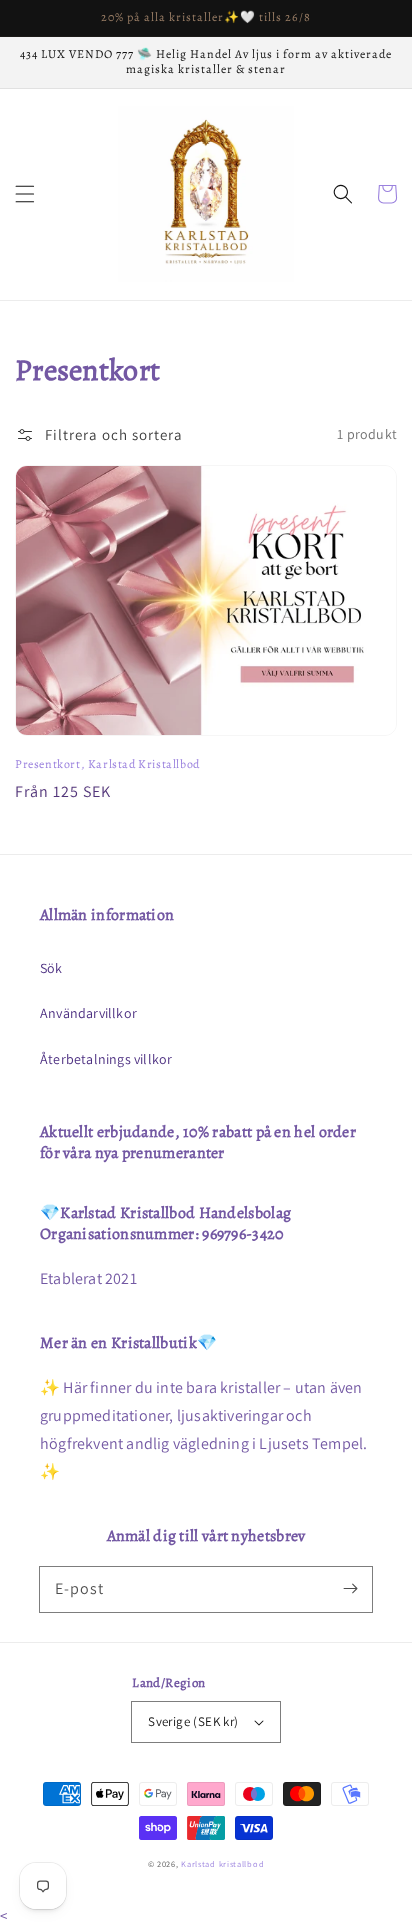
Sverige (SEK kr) (193, 1721)
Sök (51, 968)
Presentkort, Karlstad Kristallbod (107, 764)
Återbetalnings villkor (106, 1059)
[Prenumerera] (350, 1589)
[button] (25, 194)
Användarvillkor (88, 1013)
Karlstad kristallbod (222, 1863)
